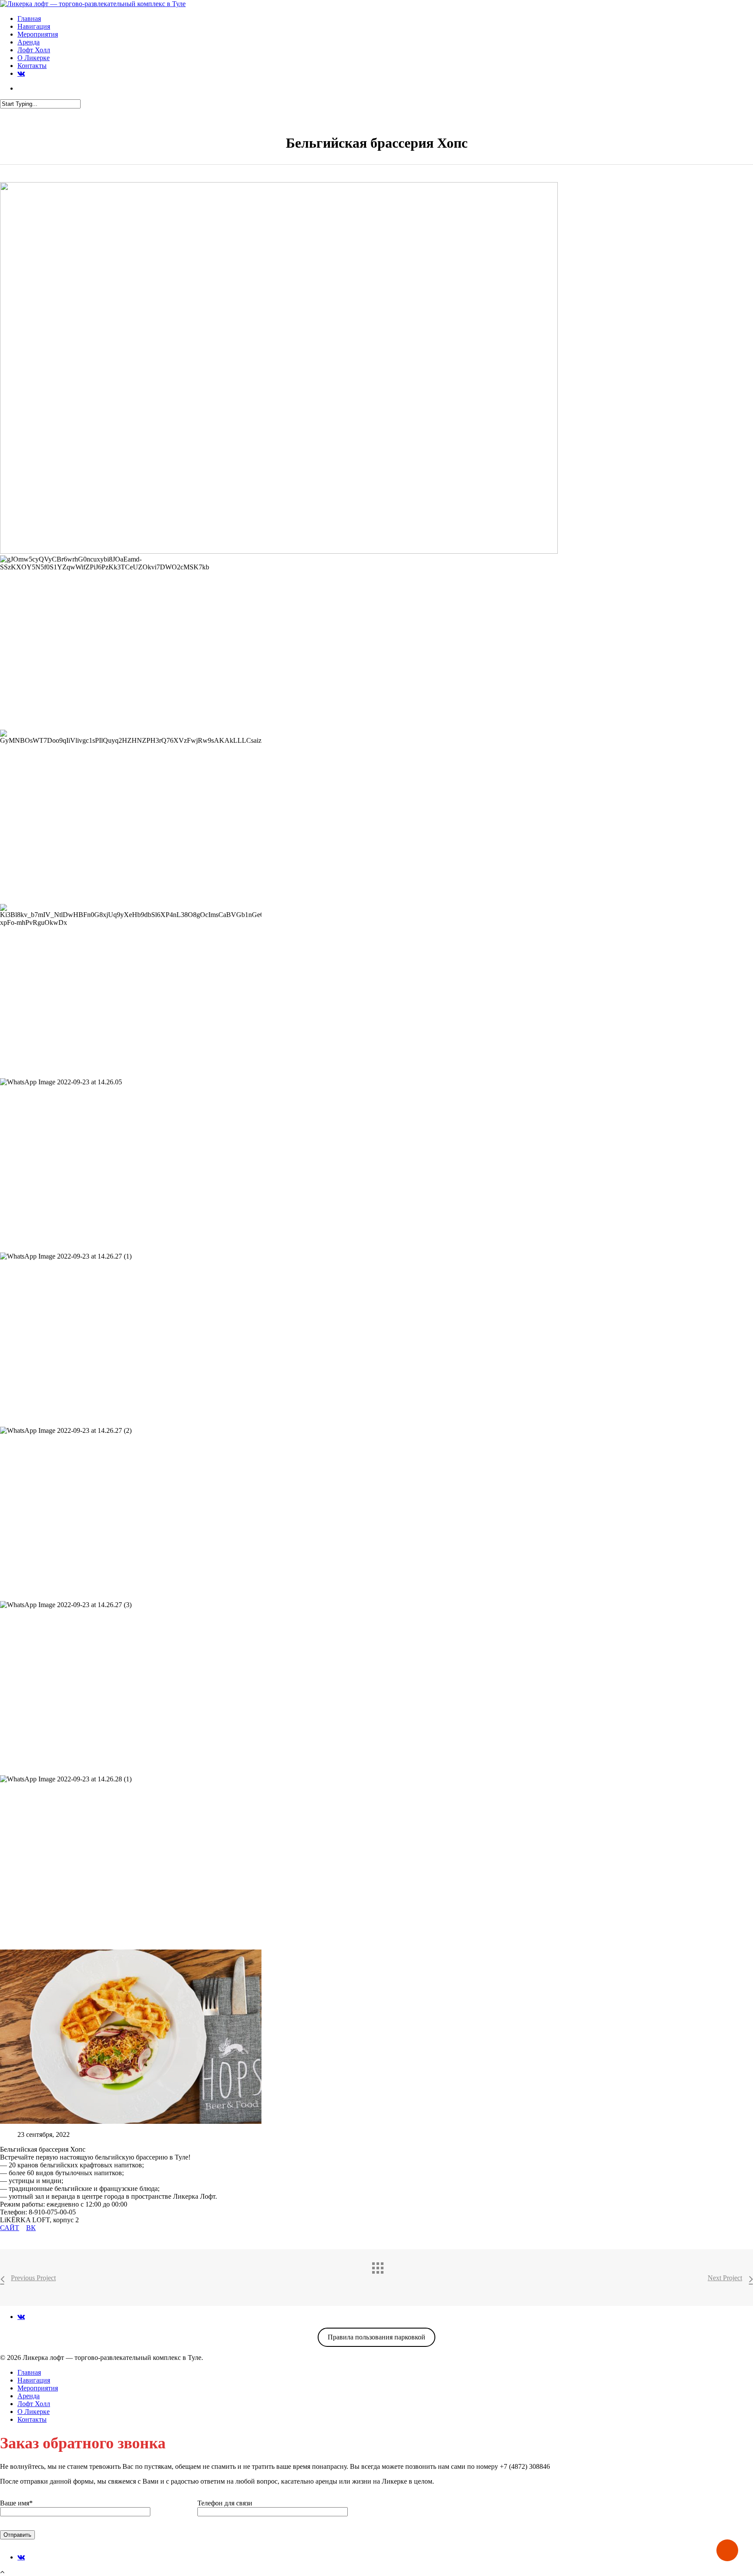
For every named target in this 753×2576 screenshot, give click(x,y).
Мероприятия (38, 34)
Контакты (32, 66)
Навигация (34, 26)
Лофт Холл (34, 50)
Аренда (29, 42)
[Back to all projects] (385, 2275)
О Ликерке (34, 58)
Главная (29, 19)
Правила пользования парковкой (376, 2337)
